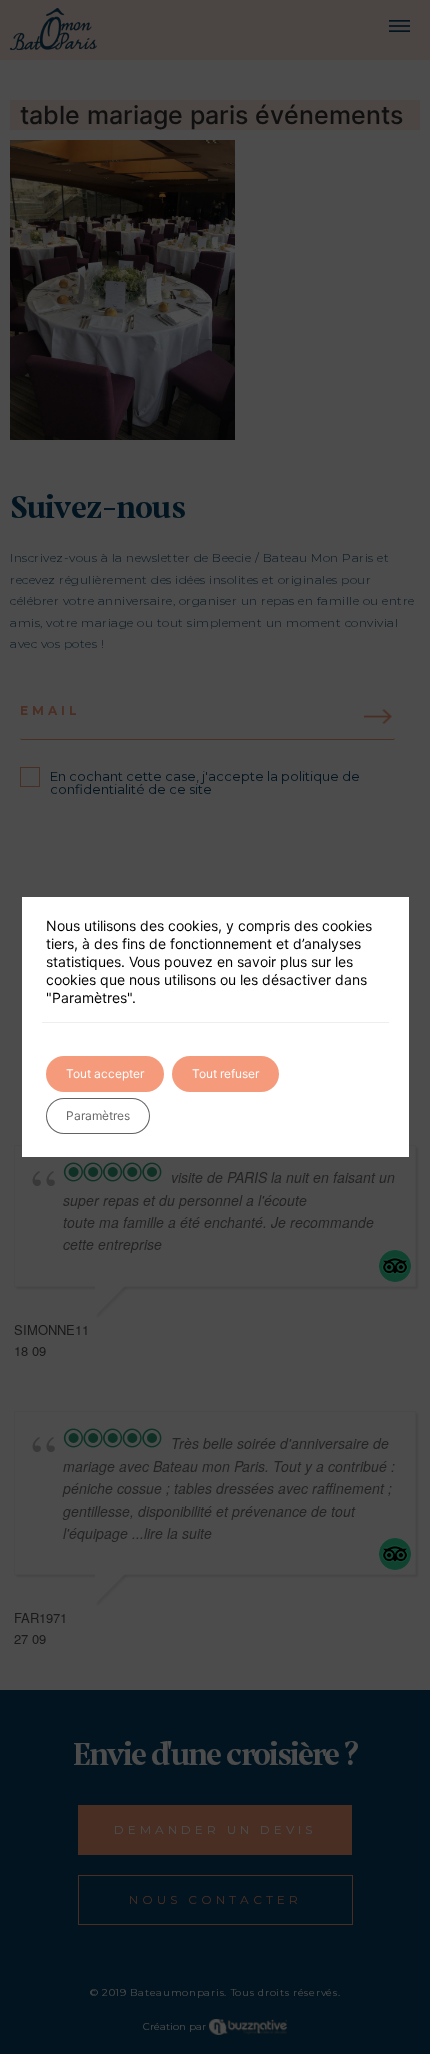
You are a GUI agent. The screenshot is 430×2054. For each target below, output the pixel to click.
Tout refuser (225, 1073)
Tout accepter (105, 1073)
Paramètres (98, 1115)
